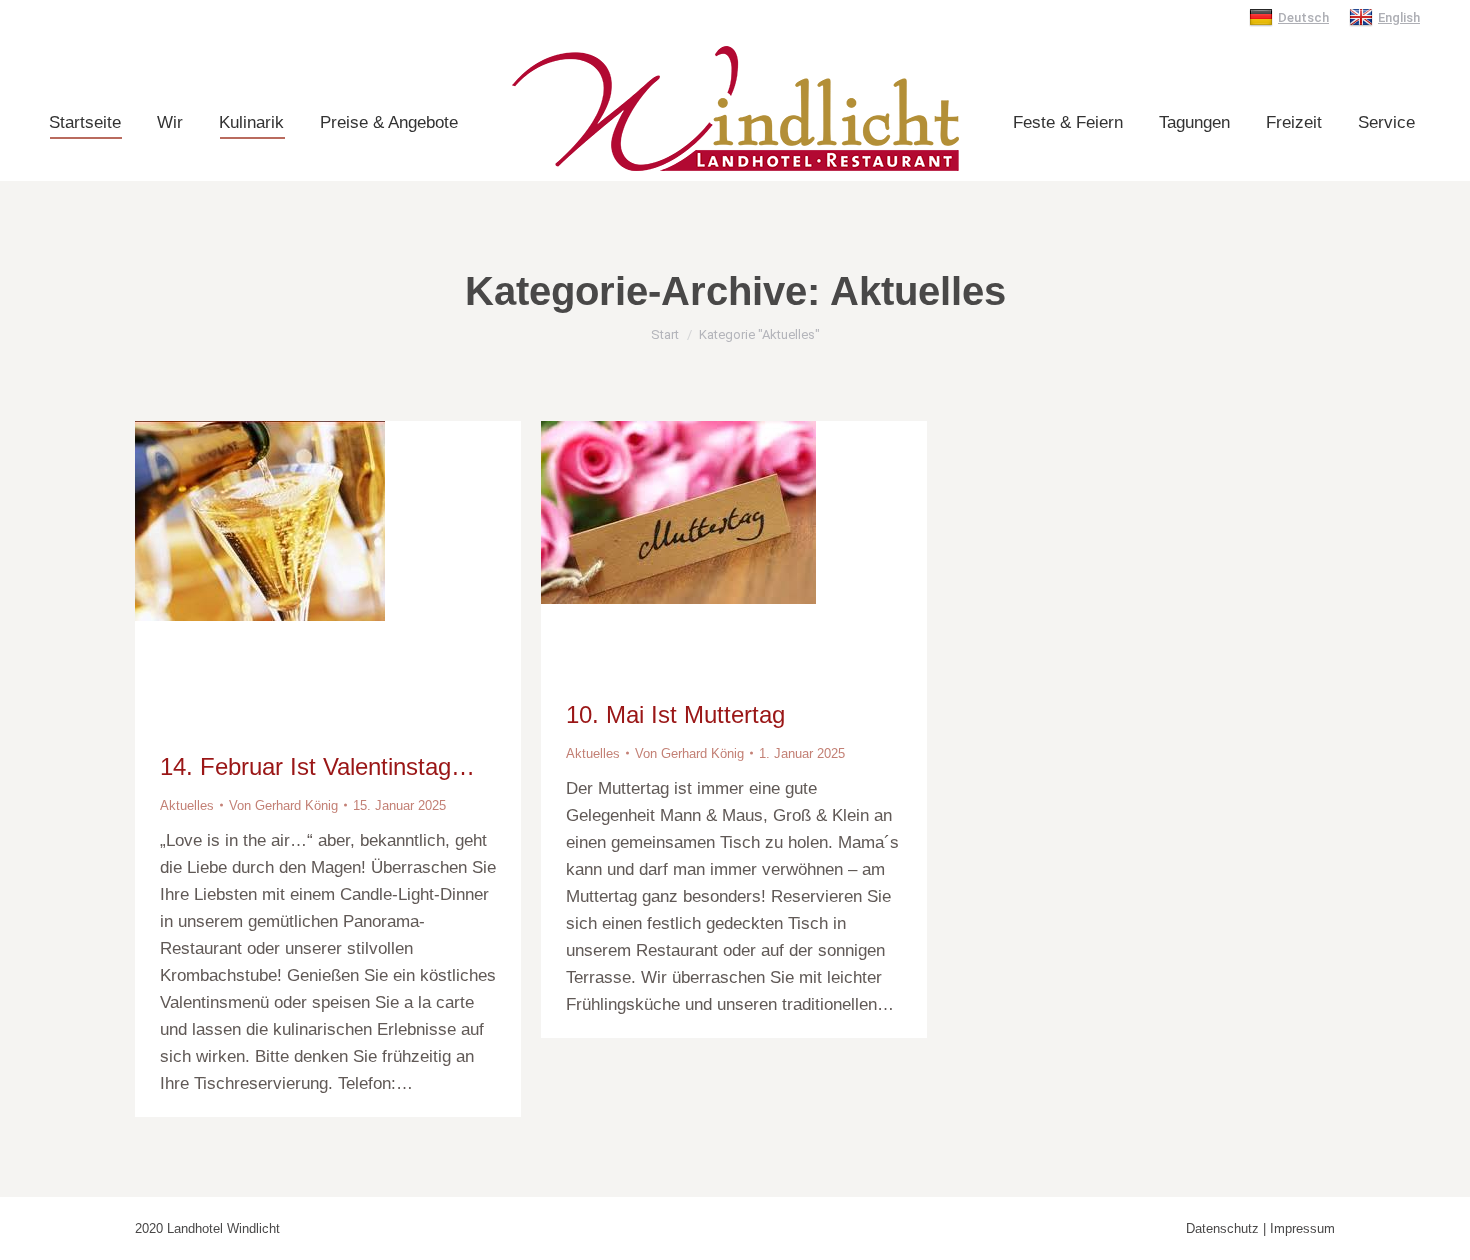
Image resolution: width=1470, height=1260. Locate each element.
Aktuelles (187, 805)
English (1399, 17)
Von (283, 805)
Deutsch (1303, 17)
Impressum (1302, 1228)
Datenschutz (1222, 1228)
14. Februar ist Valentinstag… (317, 766)
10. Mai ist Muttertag (675, 714)
